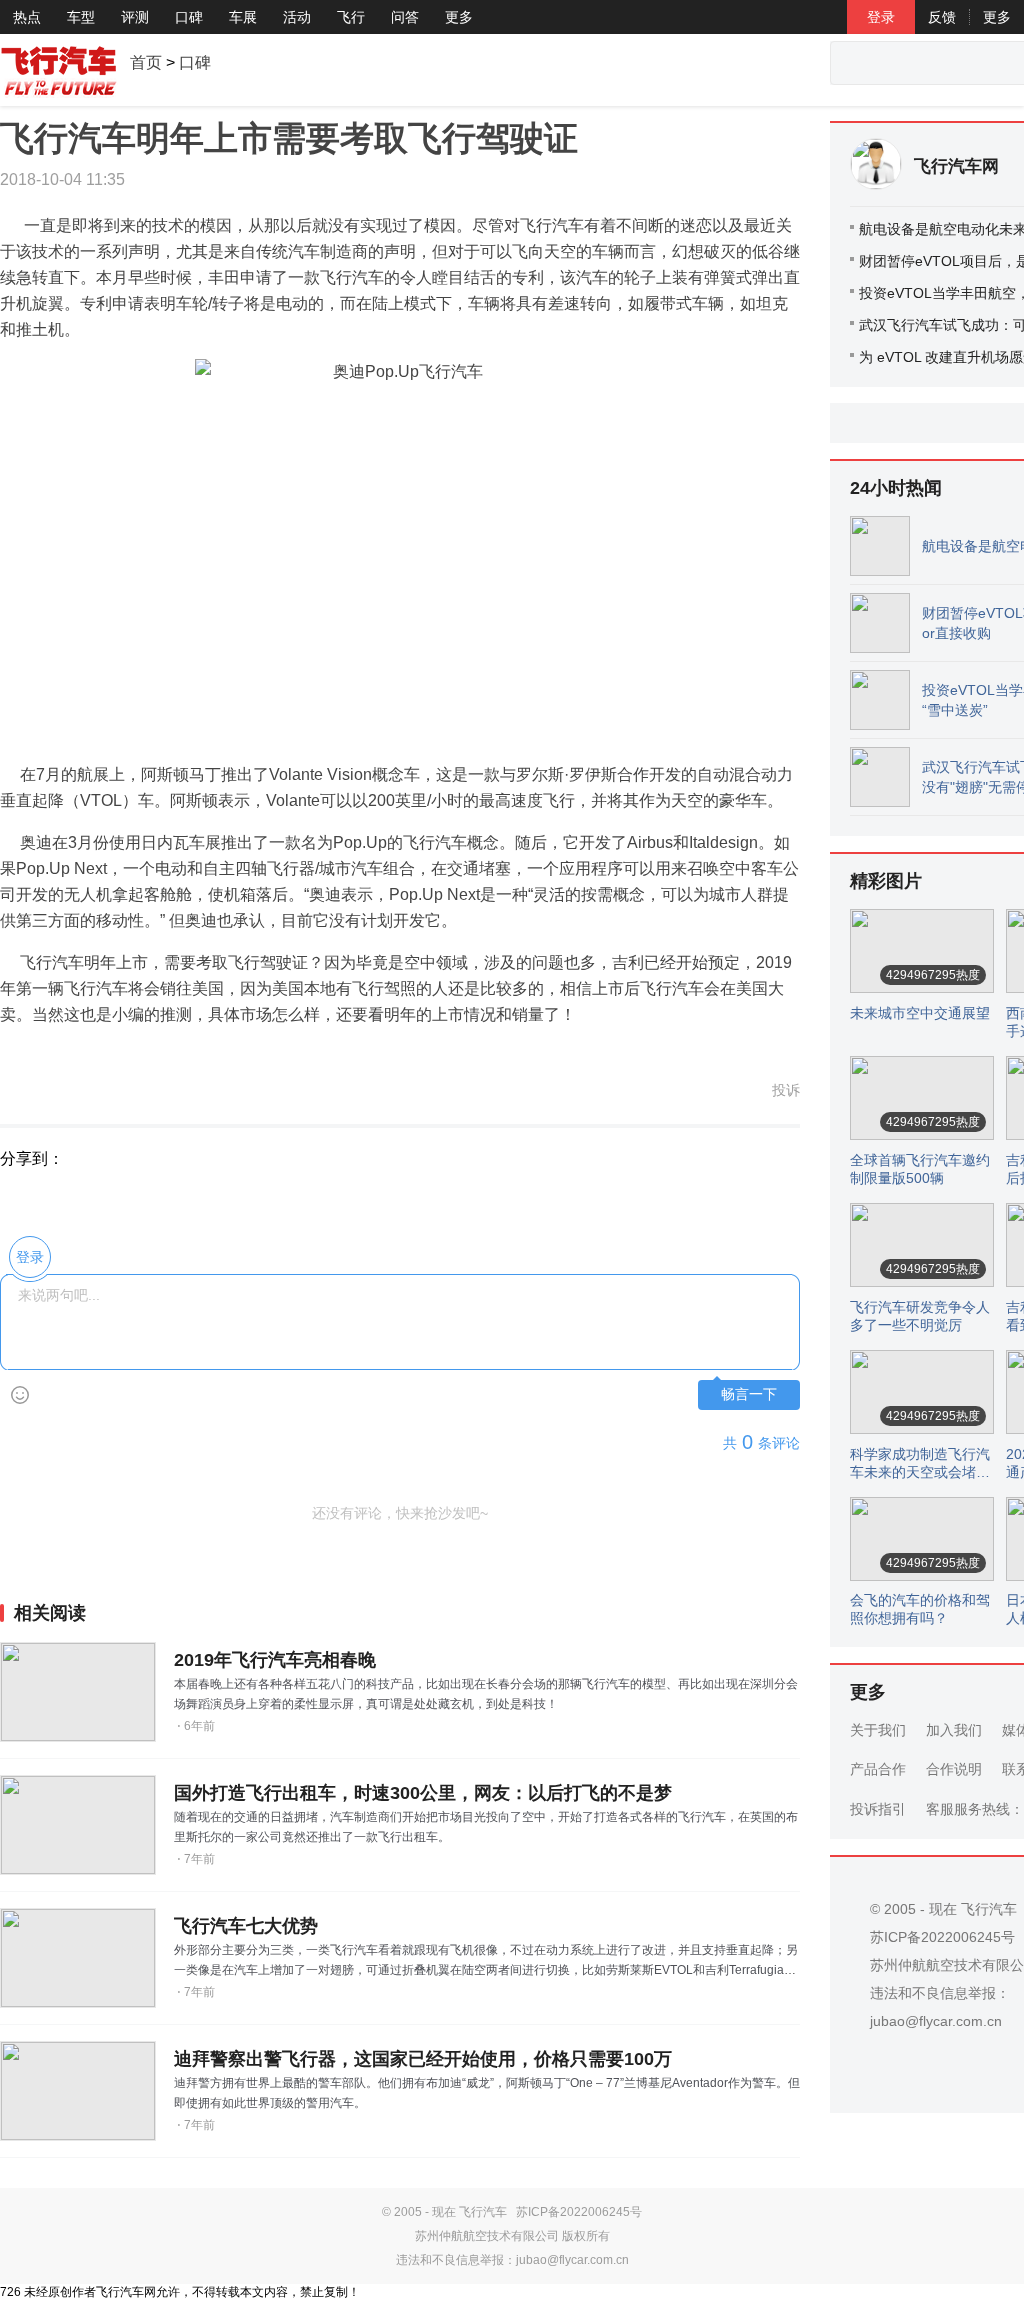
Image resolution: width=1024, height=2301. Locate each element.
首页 (146, 62)
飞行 (351, 17)
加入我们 (954, 1730)
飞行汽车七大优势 (246, 1926)
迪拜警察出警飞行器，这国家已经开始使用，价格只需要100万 (423, 2059)
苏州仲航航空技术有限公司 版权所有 (512, 2236)
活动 (297, 17)
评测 (135, 17)
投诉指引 (878, 1809)
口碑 (189, 17)
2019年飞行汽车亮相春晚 (275, 1660)
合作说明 (954, 1769)
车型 (81, 17)
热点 (27, 17)
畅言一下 (749, 1394)
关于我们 (878, 1730)
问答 (405, 17)
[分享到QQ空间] (84, 1159)
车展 (243, 17)
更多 (459, 17)
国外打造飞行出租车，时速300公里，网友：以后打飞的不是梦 (423, 1793)
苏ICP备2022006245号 (579, 2212)
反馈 (942, 17)
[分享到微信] (164, 1159)
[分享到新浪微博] (124, 1159)
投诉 (786, 1090)
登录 (881, 17)
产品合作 (878, 1769)
